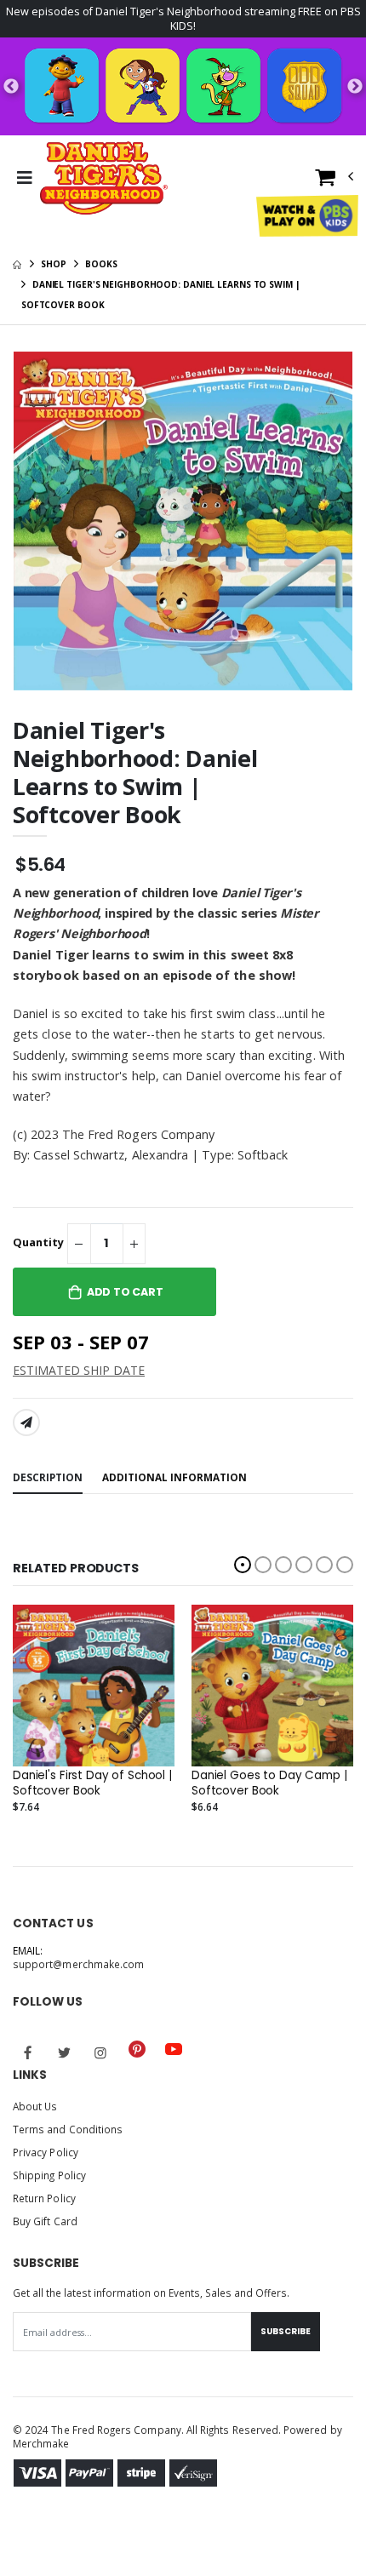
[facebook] (28, 2052)
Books (101, 264)
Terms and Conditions (68, 2129)
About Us (35, 2106)
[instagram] (100, 2052)
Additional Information (174, 1477)
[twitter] (65, 2052)
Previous (11, 87)
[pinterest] (137, 2049)
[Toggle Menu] (24, 178)
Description (48, 1477)
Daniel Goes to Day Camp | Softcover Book (269, 1783)
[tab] (48, 1478)
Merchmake (41, 2443)
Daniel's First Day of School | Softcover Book (92, 1783)
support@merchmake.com (78, 1964)
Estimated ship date (79, 1370)
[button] (335, 181)
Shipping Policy (49, 2175)
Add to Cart (125, 1292)
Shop (54, 264)
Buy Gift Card (45, 2221)
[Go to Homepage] (104, 178)
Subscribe (286, 2331)
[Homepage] (17, 264)
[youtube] (174, 2049)
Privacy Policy (46, 2152)
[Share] (26, 1423)
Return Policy (44, 2198)
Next (355, 87)
